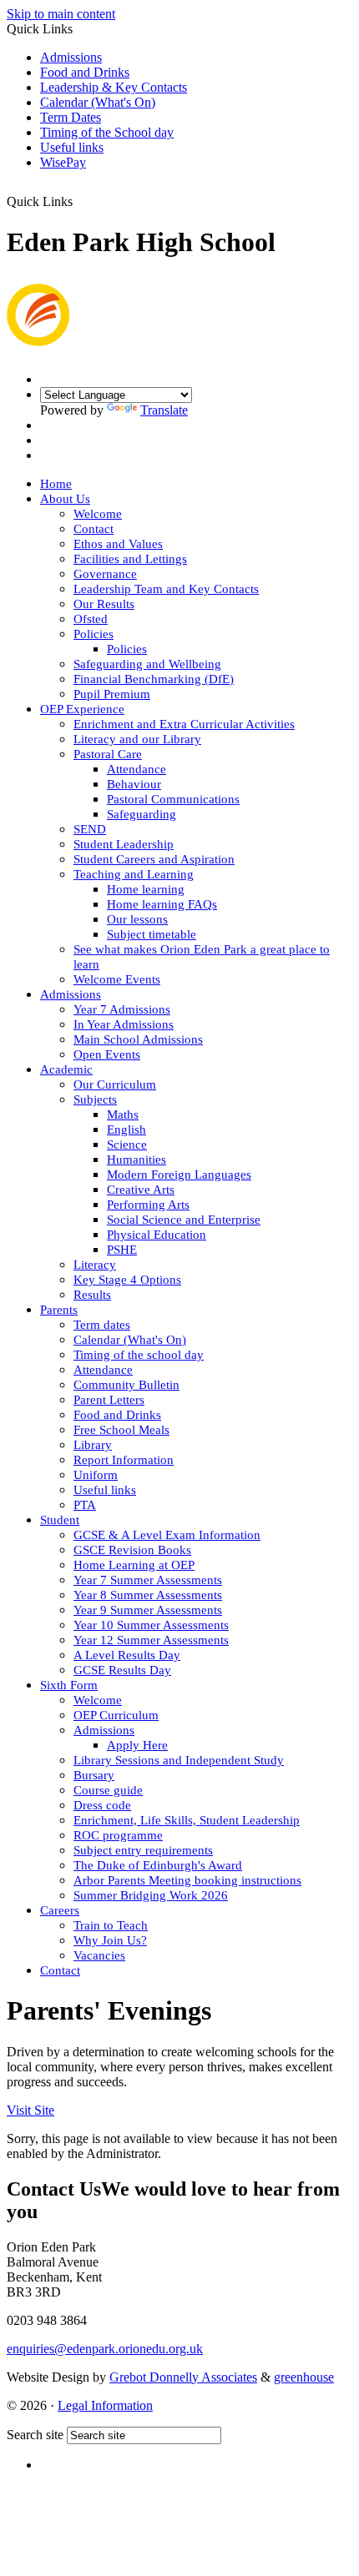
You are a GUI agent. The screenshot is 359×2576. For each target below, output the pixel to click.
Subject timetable (152, 934)
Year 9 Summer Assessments (148, 1610)
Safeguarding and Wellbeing (147, 664)
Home (56, 484)
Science (127, 1145)
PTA (85, 1505)
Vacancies (99, 1955)
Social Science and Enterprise (184, 1220)
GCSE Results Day (122, 1670)
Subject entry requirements (143, 1850)
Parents (59, 1310)
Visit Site (30, 2110)
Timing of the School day (107, 132)
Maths (123, 1114)
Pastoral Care (108, 754)
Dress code (102, 1805)
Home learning (146, 889)
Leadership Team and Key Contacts (166, 589)
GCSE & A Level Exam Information (167, 1535)
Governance (105, 574)
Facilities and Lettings (130, 559)
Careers (60, 1910)
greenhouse (304, 2377)
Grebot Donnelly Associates (183, 2377)
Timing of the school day (139, 1355)
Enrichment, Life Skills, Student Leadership (187, 1820)
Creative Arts (141, 1190)
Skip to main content (61, 14)
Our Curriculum (115, 1084)
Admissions (71, 57)
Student (60, 1520)
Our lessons (137, 919)
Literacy (95, 1265)
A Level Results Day (127, 1655)
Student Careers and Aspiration (154, 859)
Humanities (137, 1160)
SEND (90, 829)
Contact (94, 529)
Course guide (108, 1790)
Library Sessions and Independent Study (179, 1760)
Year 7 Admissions (122, 1009)
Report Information (124, 1460)
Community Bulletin (126, 1385)
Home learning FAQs (162, 904)
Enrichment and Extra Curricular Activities (184, 724)
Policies (94, 634)
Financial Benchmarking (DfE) (154, 679)
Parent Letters (109, 1400)
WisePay (63, 162)
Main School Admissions (138, 1039)
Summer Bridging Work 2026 (151, 1895)
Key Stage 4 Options (127, 1280)
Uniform (96, 1475)
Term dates (102, 1325)
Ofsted (91, 619)
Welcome (98, 514)
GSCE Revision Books (132, 1550)
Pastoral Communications (173, 799)
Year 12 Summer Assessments (151, 1640)
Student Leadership (124, 844)
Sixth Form (69, 1685)
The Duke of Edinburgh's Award (158, 1865)
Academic (66, 1069)
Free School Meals (121, 1430)
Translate (164, 410)
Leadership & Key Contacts (114, 87)
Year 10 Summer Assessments (151, 1625)
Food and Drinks (85, 72)
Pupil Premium (112, 694)
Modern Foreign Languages (179, 1175)
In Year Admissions (124, 1024)
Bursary (94, 1775)
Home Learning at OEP (134, 1565)
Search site (35, 2435)
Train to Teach (111, 1925)
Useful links (72, 147)
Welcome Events (117, 979)
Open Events (107, 1054)
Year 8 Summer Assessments (148, 1595)
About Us (65, 499)
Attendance (137, 769)
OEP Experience (82, 709)
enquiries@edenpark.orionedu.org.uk (105, 2349)
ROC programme (118, 1835)
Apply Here (137, 1745)
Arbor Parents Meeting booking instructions (187, 1880)
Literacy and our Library (137, 739)
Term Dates (71, 117)
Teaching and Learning (134, 874)
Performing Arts (148, 1205)
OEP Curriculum (116, 1715)
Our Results (104, 604)
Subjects (95, 1099)
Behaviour (134, 784)
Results (92, 1295)
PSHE (122, 1250)
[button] (83, 195)
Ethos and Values (118, 544)
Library (93, 1445)
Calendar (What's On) (98, 102)
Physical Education (157, 1235)
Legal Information (105, 2405)
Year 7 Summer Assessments (148, 1580)
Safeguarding (142, 814)
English (126, 1130)
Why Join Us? (110, 1940)
